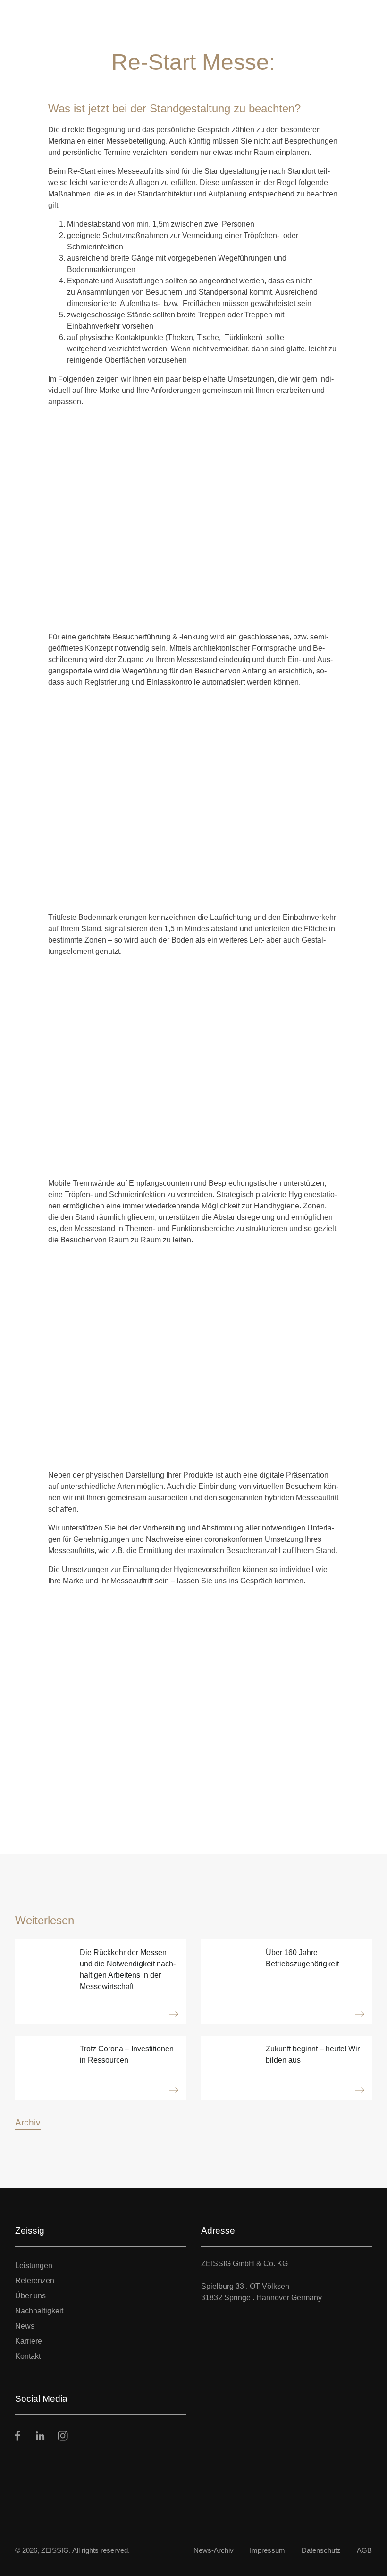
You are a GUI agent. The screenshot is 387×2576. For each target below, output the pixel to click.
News (25, 2326)
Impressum (267, 2550)
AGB (364, 2550)
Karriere (29, 2341)
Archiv (28, 2122)
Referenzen (35, 2281)
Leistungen (34, 2266)
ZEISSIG (55, 2550)
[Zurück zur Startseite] (40, 16)
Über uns (30, 2296)
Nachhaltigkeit (39, 2311)
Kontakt (28, 2356)
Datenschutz (321, 2550)
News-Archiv (214, 2550)
